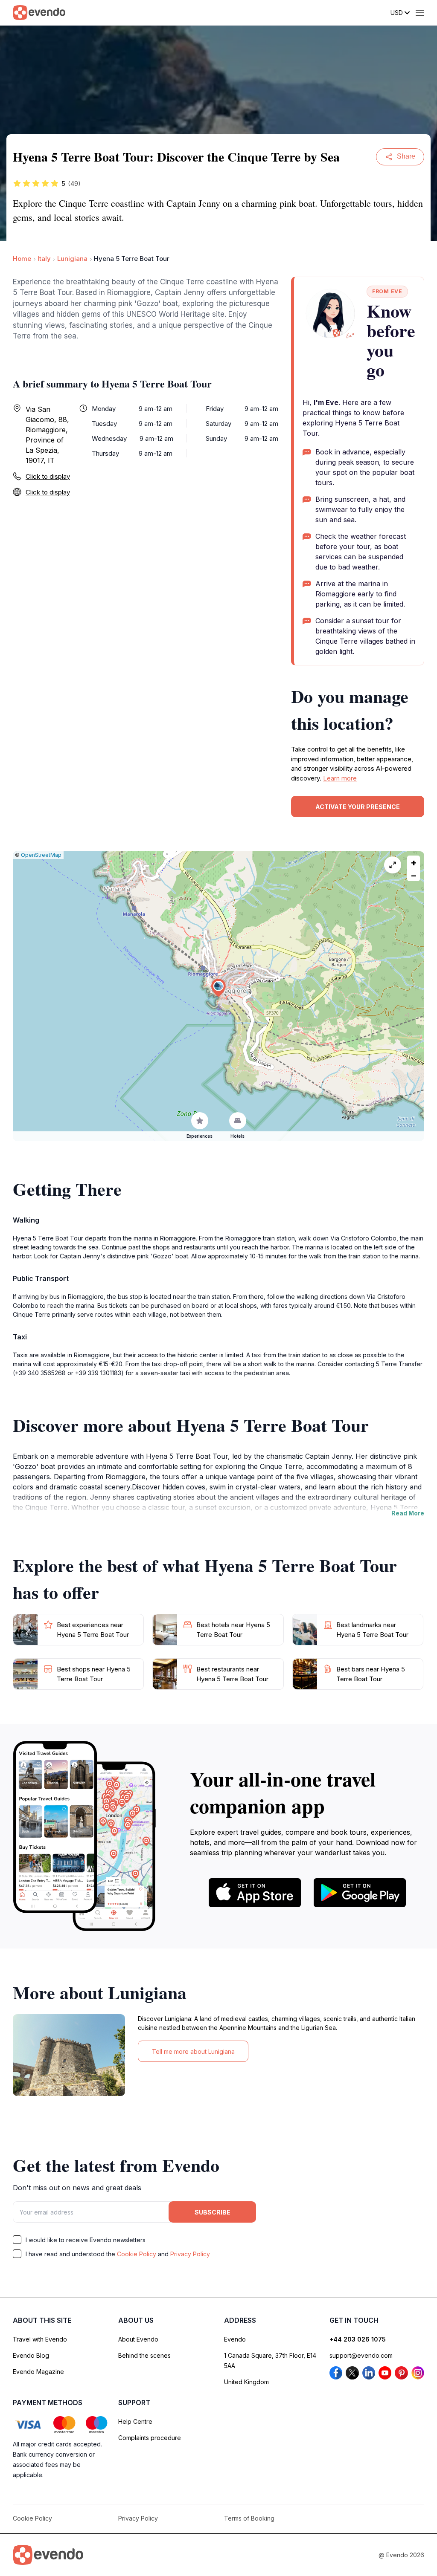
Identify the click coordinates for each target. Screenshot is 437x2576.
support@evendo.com (361, 2355)
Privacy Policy (190, 2254)
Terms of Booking (249, 2518)
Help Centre (135, 2421)
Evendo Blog (31, 2355)
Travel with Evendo (40, 2339)
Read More (408, 1513)
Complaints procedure (150, 2438)
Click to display (48, 476)
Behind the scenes (144, 2355)
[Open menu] (420, 13)
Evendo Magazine (38, 2372)
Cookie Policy (137, 2254)
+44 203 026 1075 (358, 2339)
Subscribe (213, 2212)
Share (406, 156)
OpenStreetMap (41, 855)
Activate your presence (358, 807)
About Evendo (138, 2339)
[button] (218, 988)
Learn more (340, 778)
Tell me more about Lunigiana (193, 2051)
